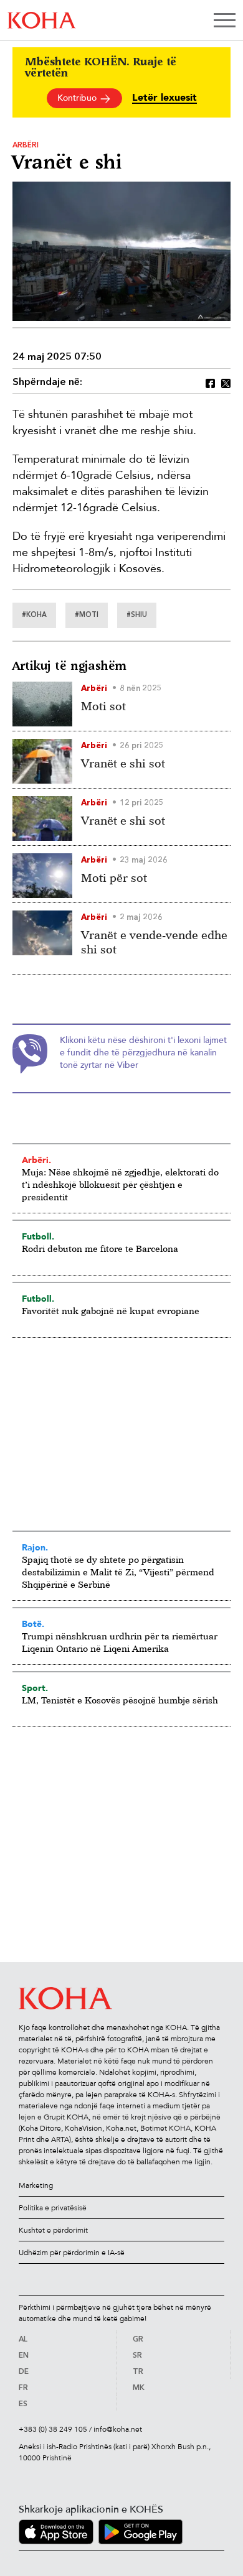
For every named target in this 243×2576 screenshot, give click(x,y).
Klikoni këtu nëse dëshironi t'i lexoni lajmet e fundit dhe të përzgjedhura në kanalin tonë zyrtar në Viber (143, 1053)
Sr (137, 2356)
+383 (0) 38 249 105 (53, 2429)
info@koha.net (118, 2429)
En (24, 2356)
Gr (138, 2340)
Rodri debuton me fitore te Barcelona (100, 1249)
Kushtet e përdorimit (53, 2230)
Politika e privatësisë (53, 2208)
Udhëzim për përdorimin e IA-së (72, 2253)
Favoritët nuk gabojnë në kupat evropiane (111, 1311)
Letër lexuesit (164, 98)
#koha (34, 615)
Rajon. (35, 1547)
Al (23, 2340)
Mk (139, 2388)
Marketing (36, 2185)
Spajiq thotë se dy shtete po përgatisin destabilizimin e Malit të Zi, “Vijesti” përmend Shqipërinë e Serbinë (118, 1572)
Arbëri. (36, 1160)
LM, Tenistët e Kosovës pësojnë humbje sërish (120, 1700)
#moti (87, 615)
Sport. (35, 1688)
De (24, 2372)
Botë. (33, 1624)
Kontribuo (78, 98)
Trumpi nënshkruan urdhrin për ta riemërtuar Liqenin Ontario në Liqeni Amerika (120, 1642)
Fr (23, 2388)
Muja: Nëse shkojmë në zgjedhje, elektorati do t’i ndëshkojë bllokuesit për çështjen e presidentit (120, 1184)
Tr (138, 2372)
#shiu (137, 615)
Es (23, 2404)
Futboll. (38, 1236)
